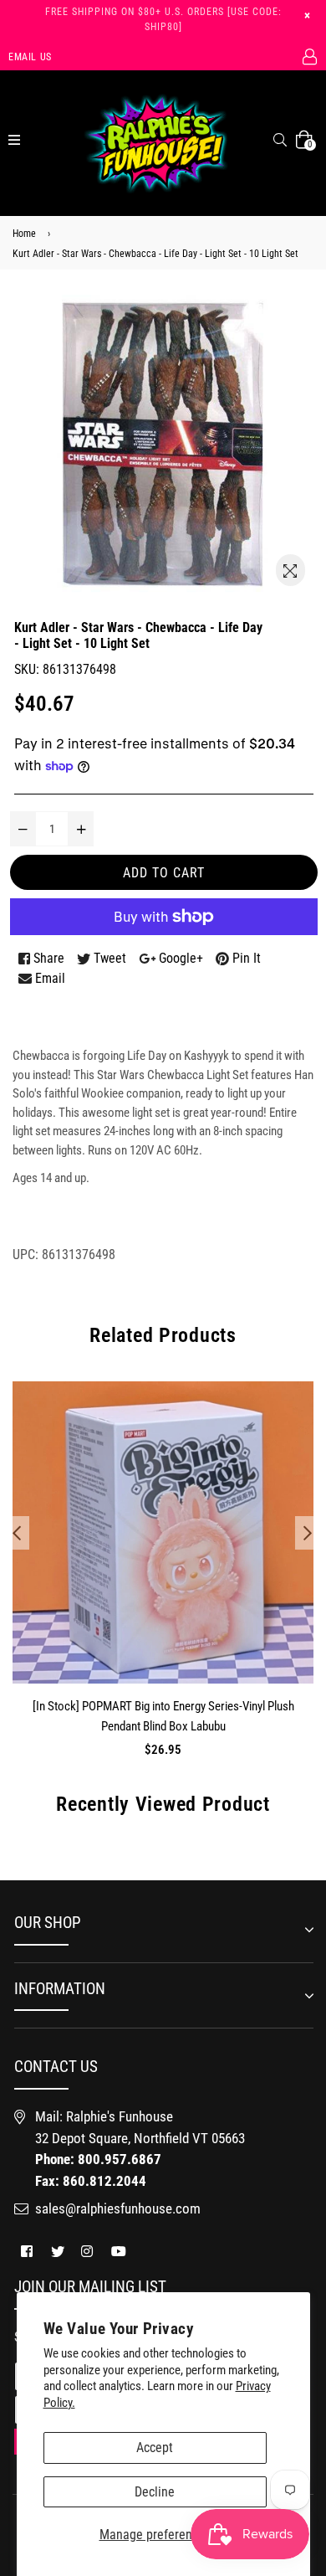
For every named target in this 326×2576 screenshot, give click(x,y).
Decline (155, 2492)
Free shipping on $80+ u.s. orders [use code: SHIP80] (163, 19)
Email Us (30, 57)
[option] (159, 1583)
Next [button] (308, 1533)
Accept (155, 2447)
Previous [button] (17, 1533)
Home (24, 234)
